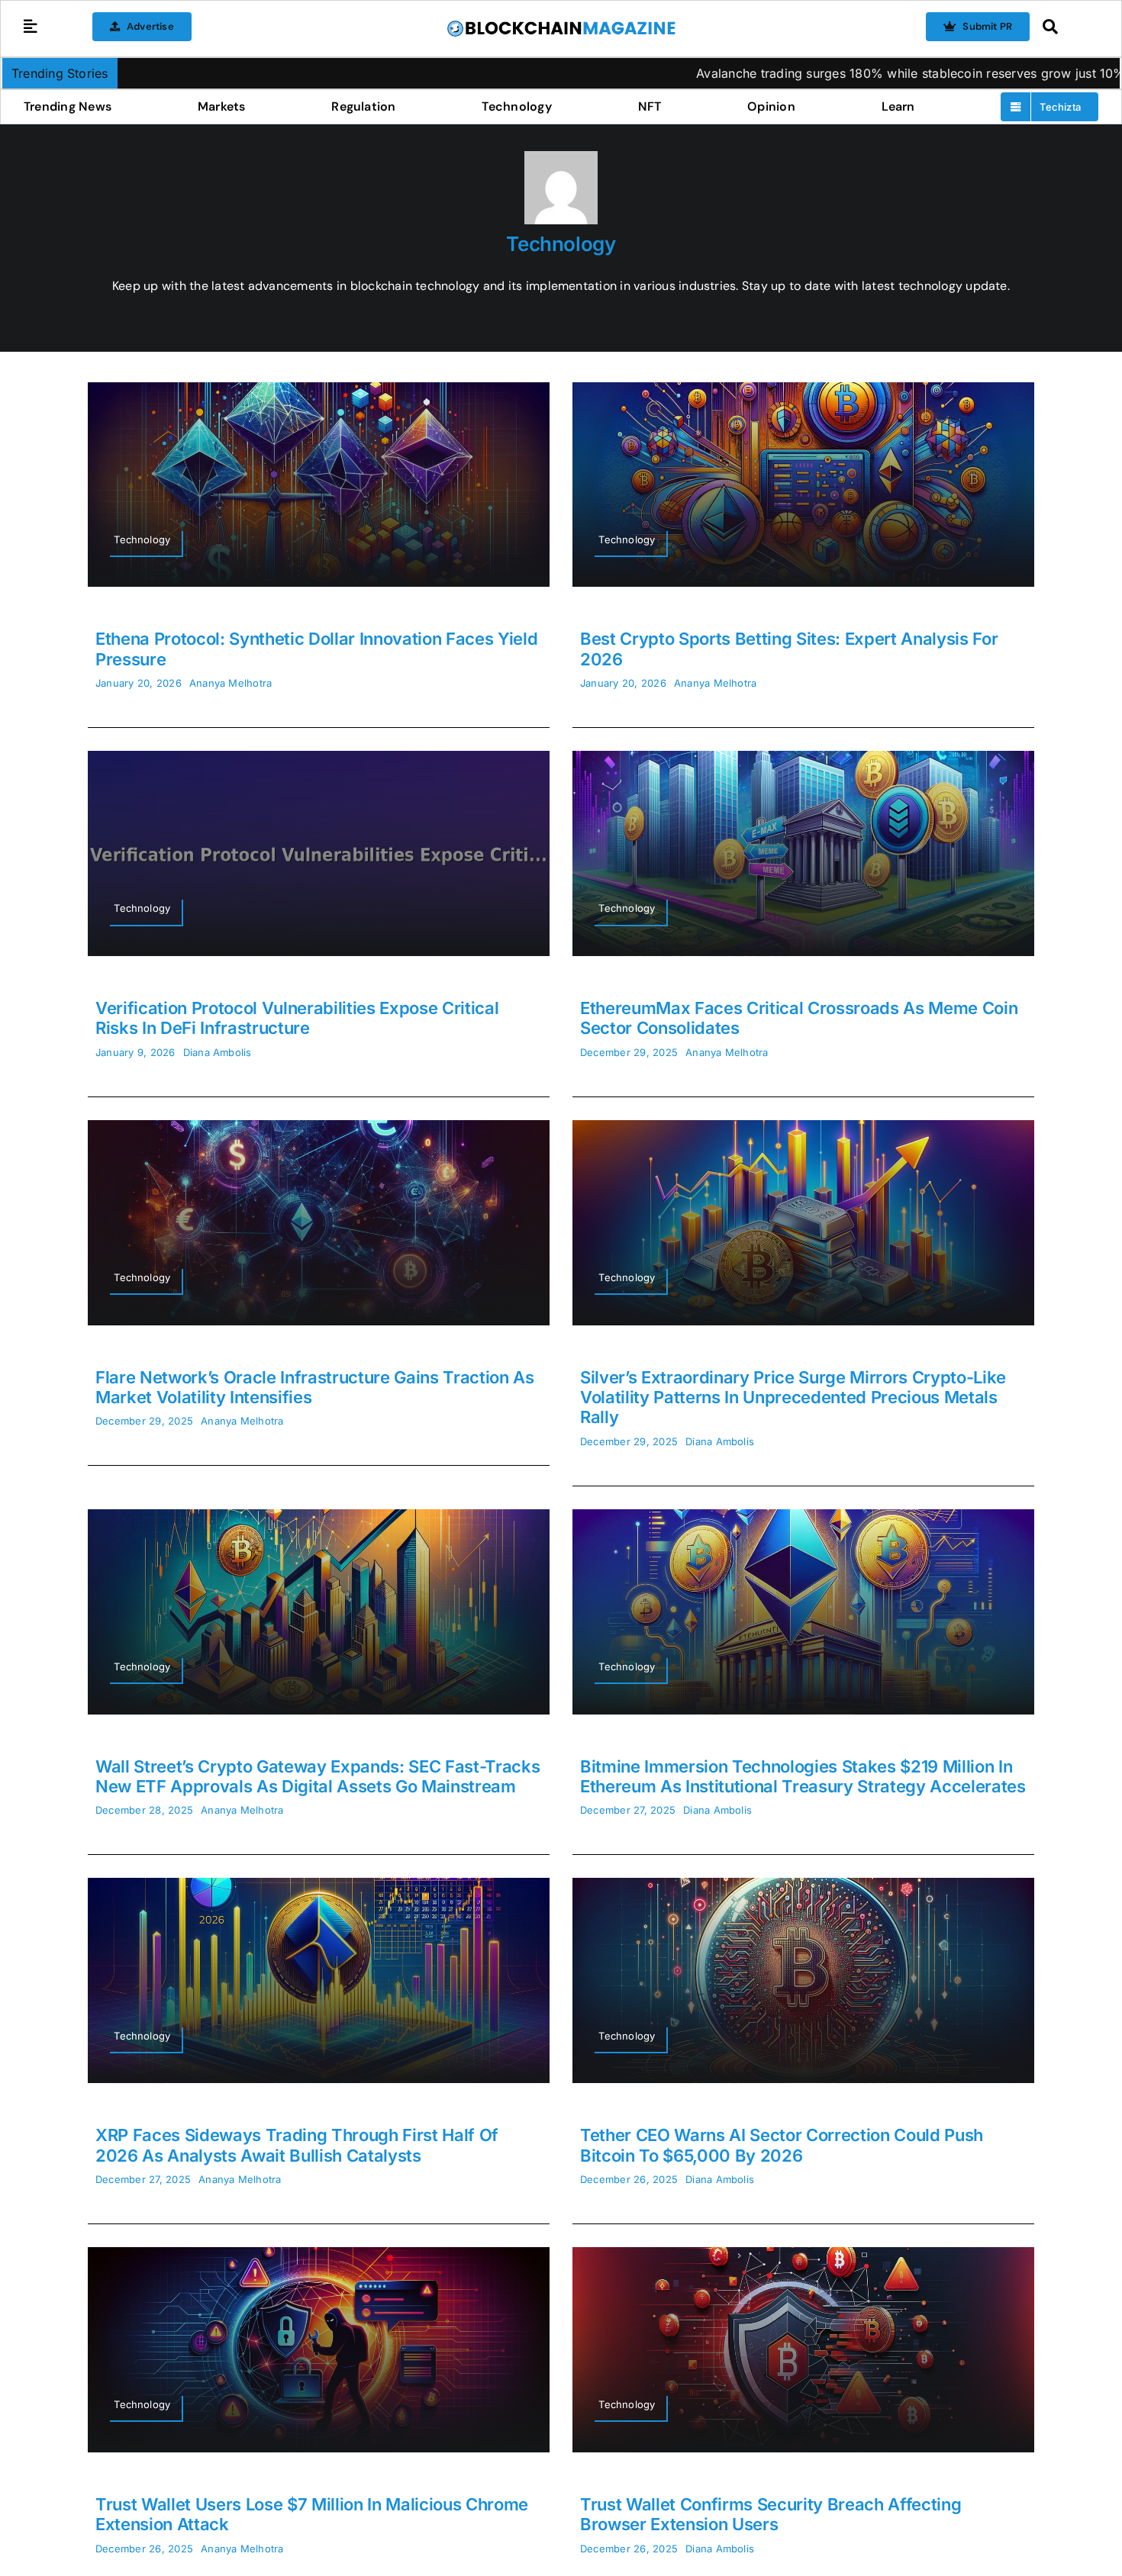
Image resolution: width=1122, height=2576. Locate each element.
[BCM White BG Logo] (561, 25)
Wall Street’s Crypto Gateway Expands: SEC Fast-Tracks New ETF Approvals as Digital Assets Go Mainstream (318, 1776)
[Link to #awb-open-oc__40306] (31, 27)
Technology (561, 244)
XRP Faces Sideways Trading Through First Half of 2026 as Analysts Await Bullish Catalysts (297, 2145)
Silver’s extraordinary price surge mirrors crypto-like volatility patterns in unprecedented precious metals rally (793, 1397)
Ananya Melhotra (231, 683)
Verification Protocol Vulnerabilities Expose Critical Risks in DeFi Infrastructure (297, 1018)
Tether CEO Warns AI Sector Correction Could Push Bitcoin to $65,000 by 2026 (782, 2145)
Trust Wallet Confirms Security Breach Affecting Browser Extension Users (771, 2514)
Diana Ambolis (218, 1052)
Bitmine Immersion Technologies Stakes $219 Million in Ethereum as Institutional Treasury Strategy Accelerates (803, 1776)
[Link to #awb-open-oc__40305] (1067, 27)
